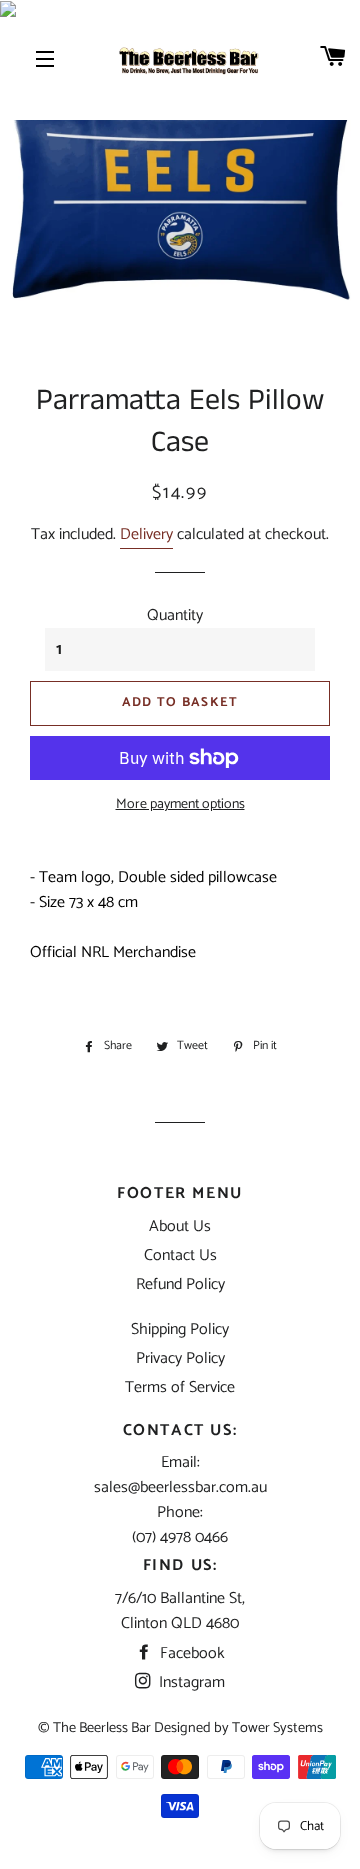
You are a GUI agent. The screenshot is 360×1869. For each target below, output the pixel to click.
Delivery (146, 534)
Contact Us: (180, 1430)
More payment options (180, 805)
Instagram (190, 1682)
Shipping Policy (180, 1329)
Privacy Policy (180, 1358)
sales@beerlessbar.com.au (180, 1487)
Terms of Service (180, 1387)
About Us (180, 1226)
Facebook (190, 1653)
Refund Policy (180, 1284)
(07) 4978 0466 (180, 1537)
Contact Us (180, 1255)
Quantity (175, 615)
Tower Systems (277, 1728)
